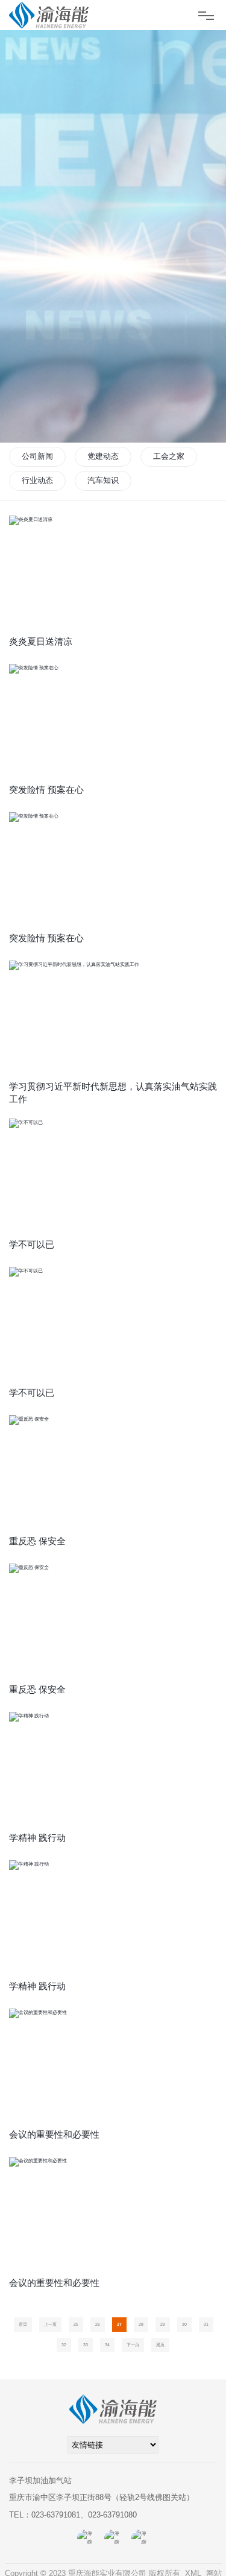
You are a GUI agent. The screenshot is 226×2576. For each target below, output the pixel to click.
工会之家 (169, 456)
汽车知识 (103, 480)
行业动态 (37, 480)
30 (184, 2324)
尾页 (160, 2345)
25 (76, 2324)
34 (107, 2345)
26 (98, 2324)
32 (64, 2345)
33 (86, 2345)
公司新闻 (37, 456)
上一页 (50, 2324)
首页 (23, 2324)
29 (163, 2324)
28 (141, 2324)
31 (206, 2324)
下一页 (133, 2345)
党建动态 (103, 456)
